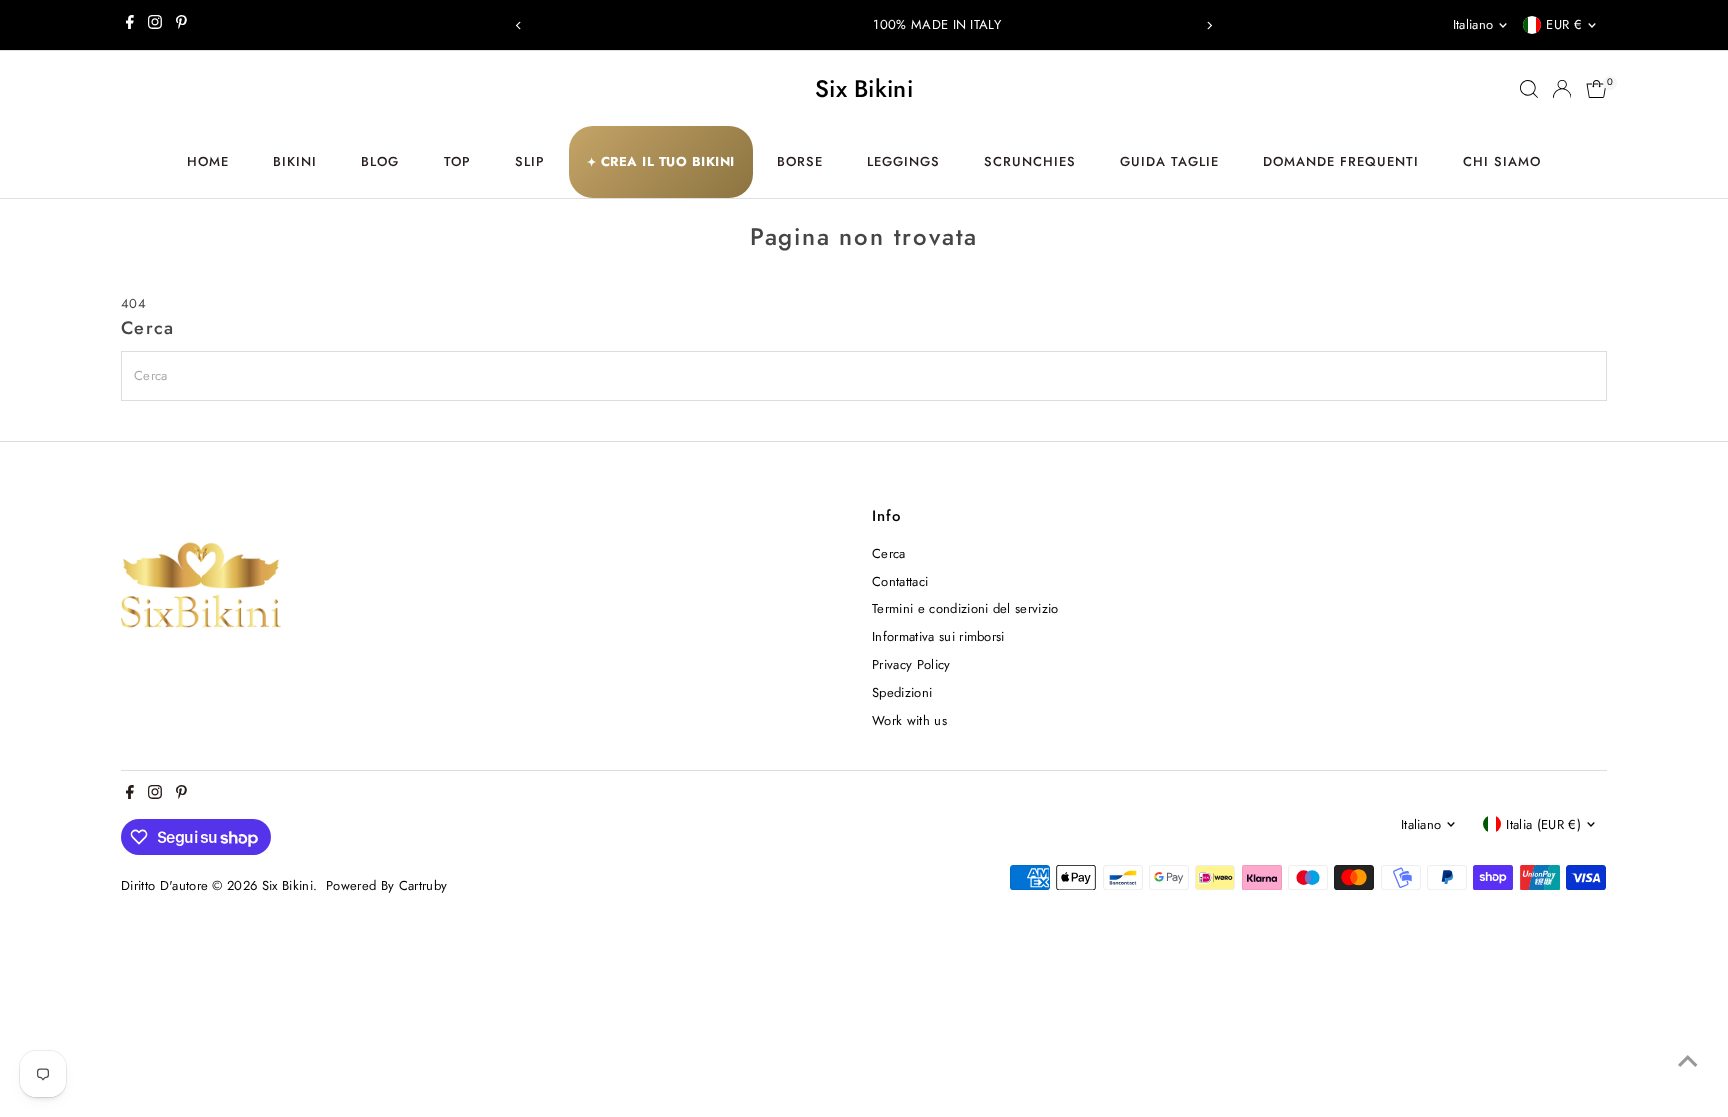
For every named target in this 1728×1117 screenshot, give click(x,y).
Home (208, 161)
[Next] (1209, 25)
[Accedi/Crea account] (1562, 89)
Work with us (909, 720)
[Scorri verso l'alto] (1688, 1062)
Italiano (1473, 24)
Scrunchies (1030, 161)
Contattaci (900, 581)
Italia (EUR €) (1543, 824)
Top (457, 161)
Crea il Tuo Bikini (661, 161)
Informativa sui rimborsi (938, 636)
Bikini (295, 161)
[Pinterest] (181, 25)
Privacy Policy (911, 664)
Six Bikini (864, 88)
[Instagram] (155, 25)
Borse (800, 161)
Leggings (903, 161)
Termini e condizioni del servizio (965, 608)
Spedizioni (902, 692)
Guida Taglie (1169, 161)
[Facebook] (130, 25)
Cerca (889, 553)
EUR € (1564, 24)
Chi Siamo (1502, 161)
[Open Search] (1529, 89)
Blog (380, 161)
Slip (530, 161)
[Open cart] (1596, 89)
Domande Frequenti (1341, 161)
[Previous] (518, 25)
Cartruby (423, 885)
